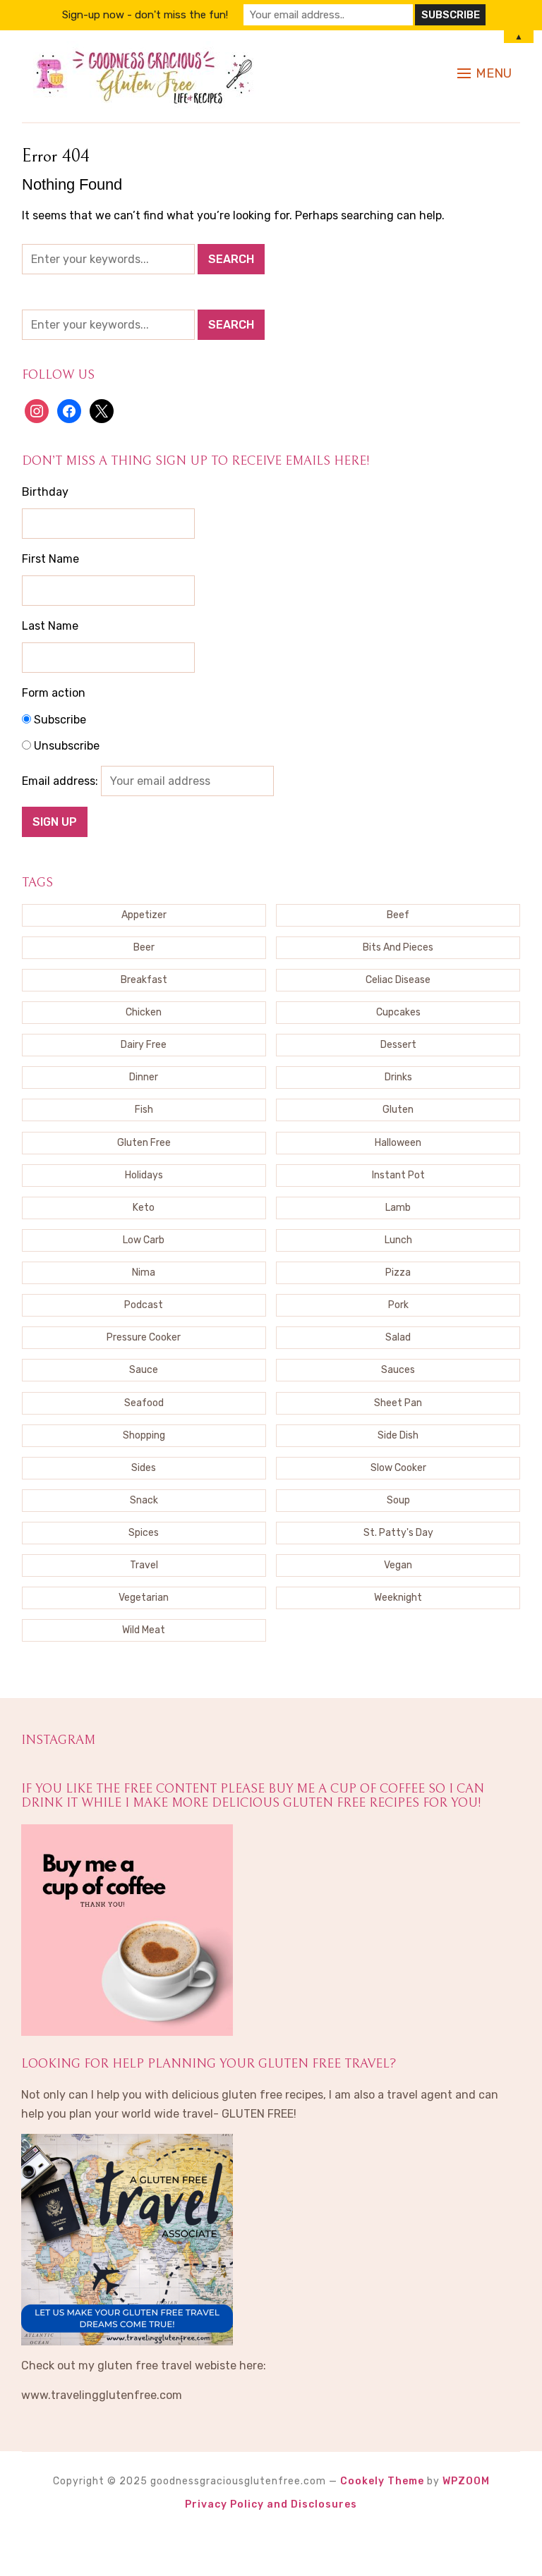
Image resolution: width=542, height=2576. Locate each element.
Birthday (45, 492)
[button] (484, 73)
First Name (50, 559)
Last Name (50, 626)
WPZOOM (466, 2481)
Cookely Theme (382, 2481)
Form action (54, 693)
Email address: (61, 781)
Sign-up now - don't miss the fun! (145, 15)
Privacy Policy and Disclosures (271, 2504)
